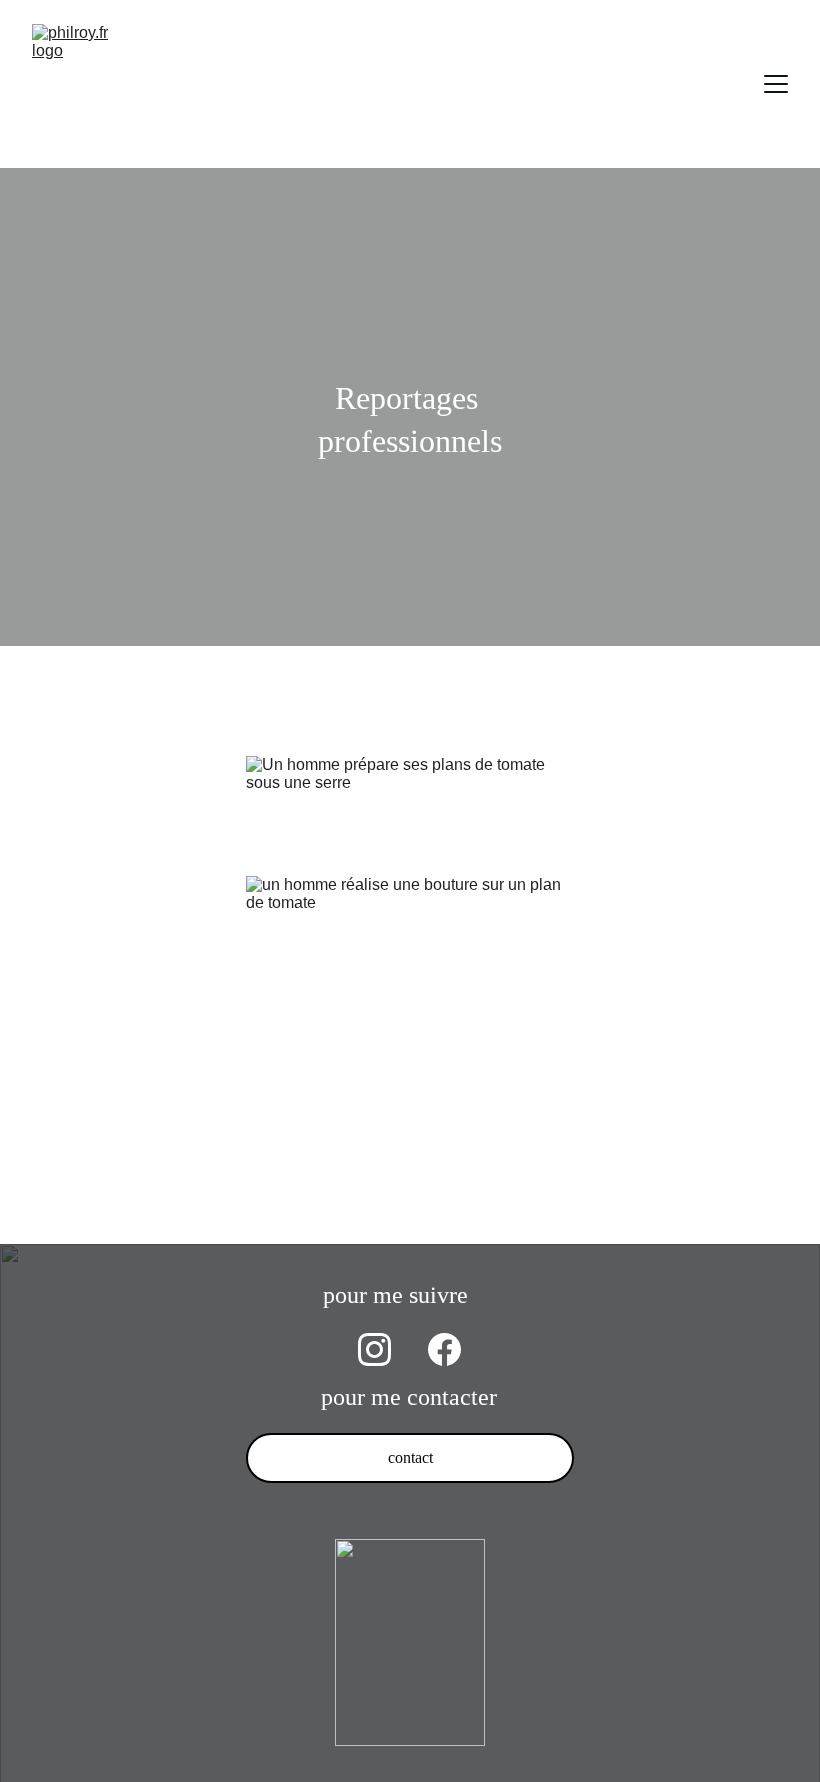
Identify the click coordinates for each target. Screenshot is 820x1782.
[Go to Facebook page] (444, 1349)
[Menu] (776, 84)
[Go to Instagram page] (374, 1349)
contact (410, 1457)
